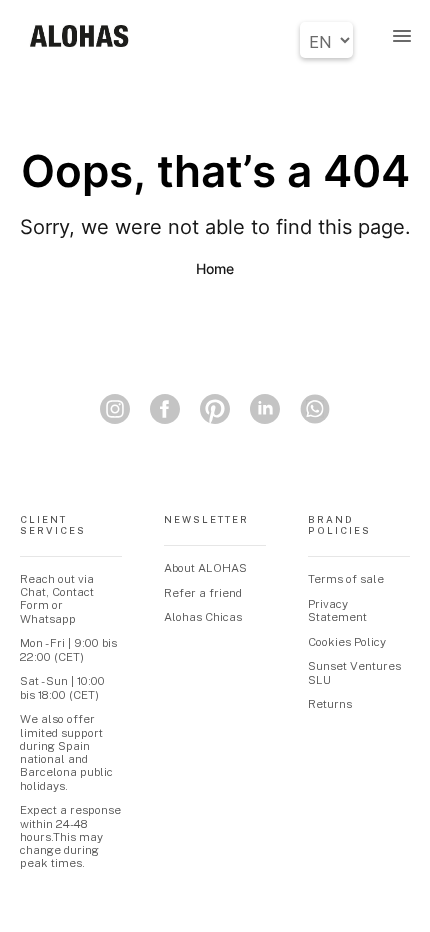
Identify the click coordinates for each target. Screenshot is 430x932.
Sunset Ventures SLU (354, 672)
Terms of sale (346, 579)
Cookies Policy (347, 642)
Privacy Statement (337, 610)
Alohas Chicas (203, 617)
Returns (330, 704)
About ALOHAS (205, 568)
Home (215, 268)
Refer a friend (203, 593)
